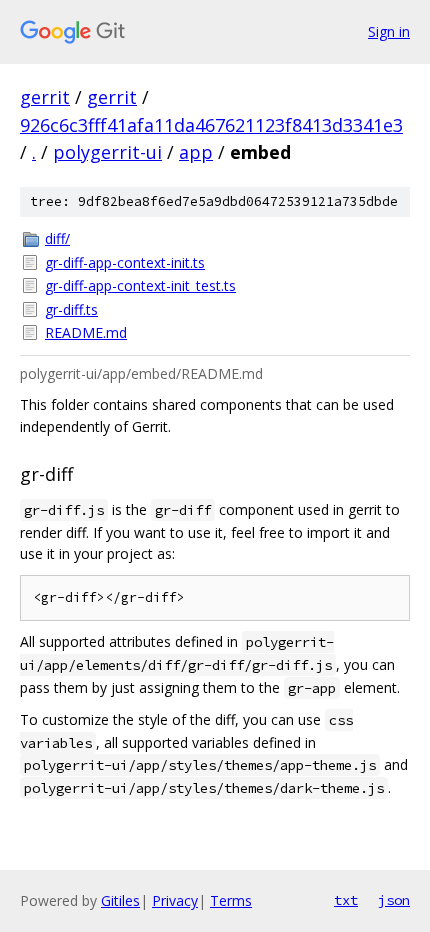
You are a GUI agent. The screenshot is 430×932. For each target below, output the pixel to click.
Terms (231, 900)
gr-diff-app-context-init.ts (125, 262)
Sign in (389, 31)
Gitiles (120, 900)
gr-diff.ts (71, 309)
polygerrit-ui (107, 152)
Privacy (175, 900)
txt (346, 900)
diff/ (57, 238)
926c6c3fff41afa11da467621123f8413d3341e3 (211, 125)
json (394, 900)
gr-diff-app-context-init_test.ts (140, 285)
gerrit (45, 97)
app (196, 152)
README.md (86, 332)
